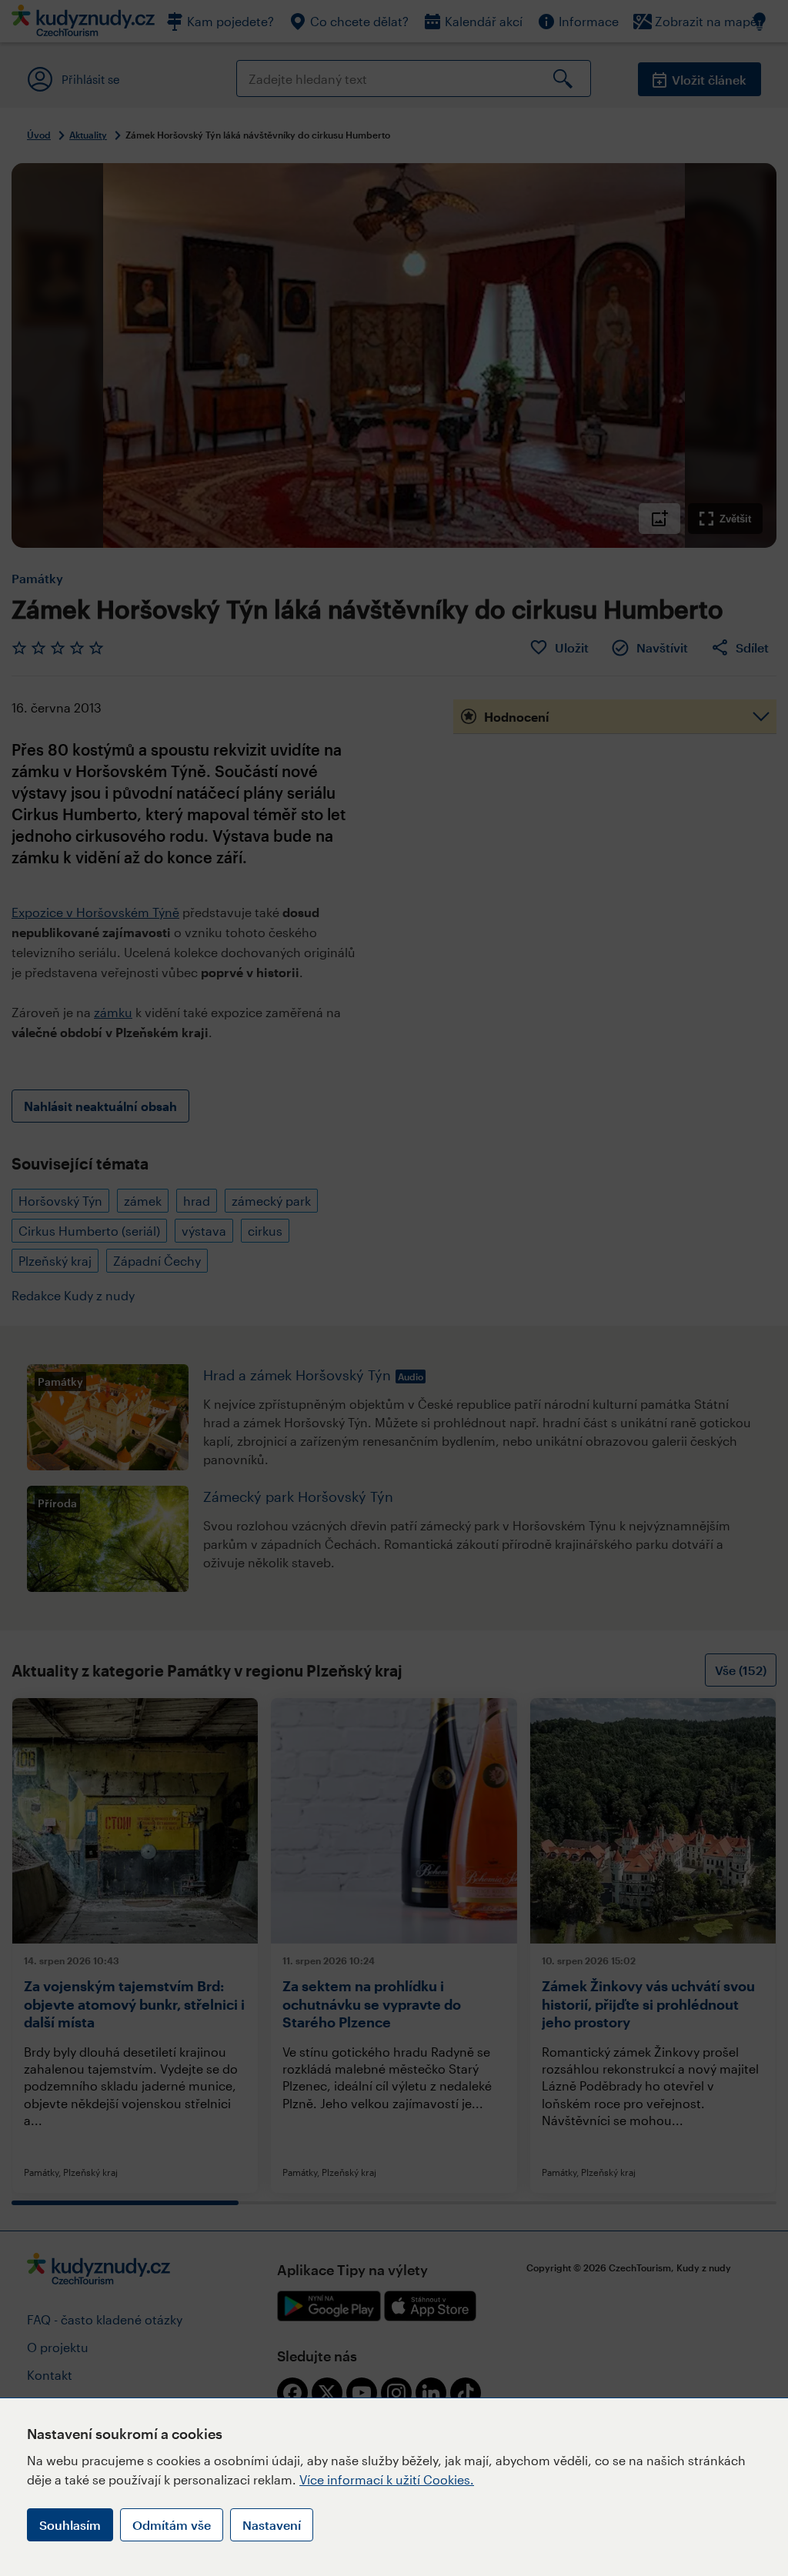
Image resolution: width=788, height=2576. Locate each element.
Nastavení (272, 2525)
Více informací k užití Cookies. (387, 2479)
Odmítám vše (172, 2525)
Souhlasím (70, 2525)
